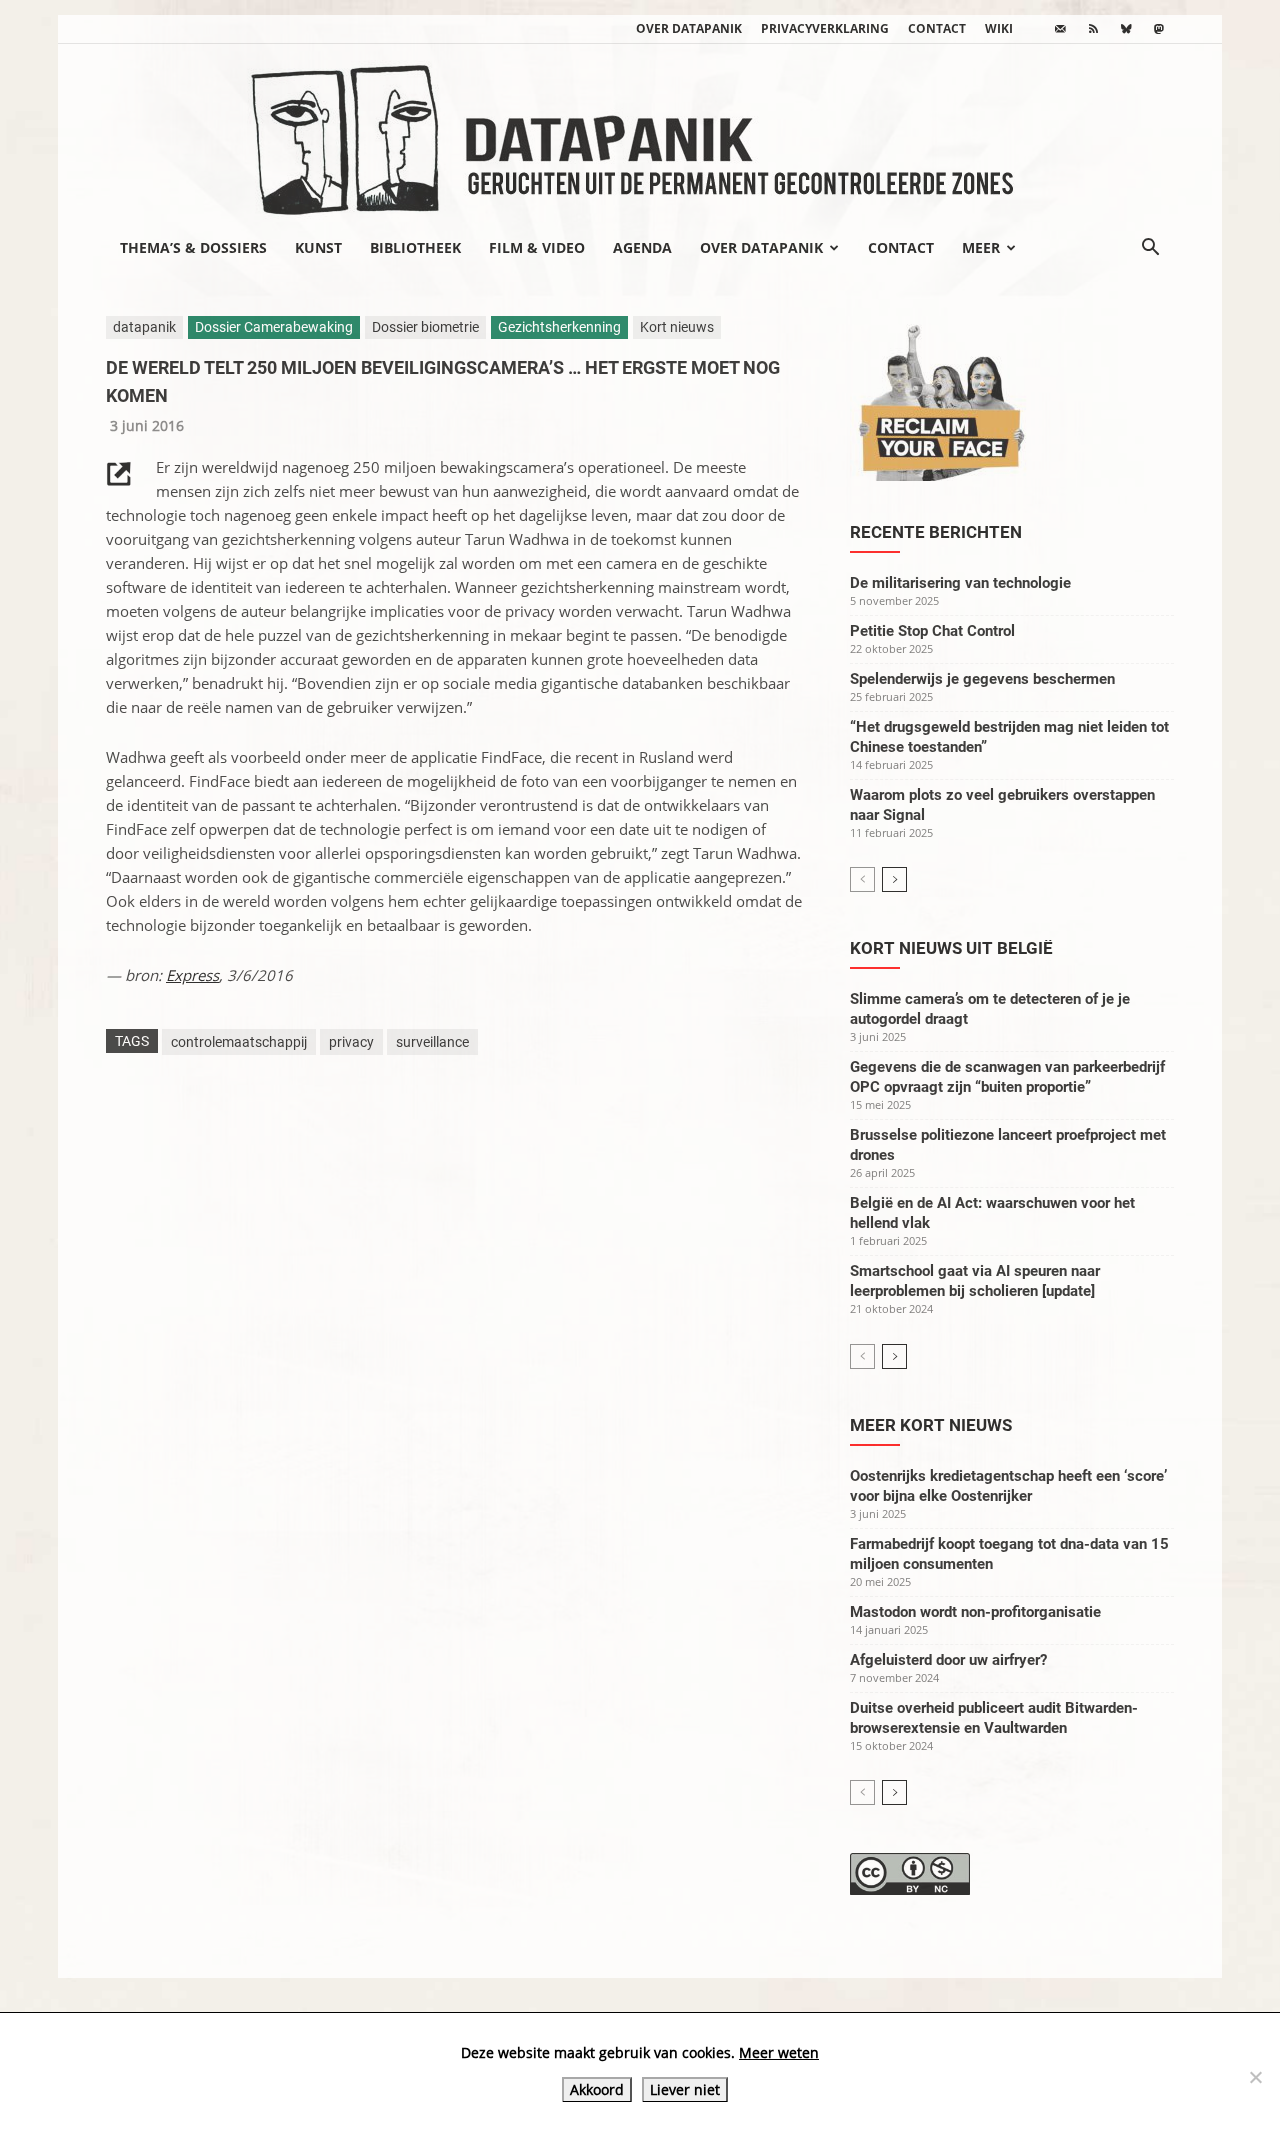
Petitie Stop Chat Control (932, 631)
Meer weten (779, 2052)
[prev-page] (862, 879)
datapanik (144, 327)
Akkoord (597, 2089)
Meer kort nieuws (931, 1425)
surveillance (432, 1042)
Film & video (537, 247)
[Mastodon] (1159, 29)
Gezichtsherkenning (559, 327)
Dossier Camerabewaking (274, 327)
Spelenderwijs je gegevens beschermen (982, 679)
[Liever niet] (1255, 2077)
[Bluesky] (1126, 29)
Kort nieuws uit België (951, 948)
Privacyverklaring (825, 28)
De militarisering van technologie (960, 583)
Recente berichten (936, 532)
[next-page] (894, 879)
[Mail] (1060, 29)
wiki (999, 28)
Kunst (318, 247)
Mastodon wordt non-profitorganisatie (975, 1612)
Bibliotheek (415, 247)
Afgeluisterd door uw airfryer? (948, 1660)
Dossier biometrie (425, 327)
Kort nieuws (677, 327)
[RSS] (1093, 29)
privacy (351, 1042)
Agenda (642, 247)
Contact (937, 28)
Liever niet (685, 2089)
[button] (1150, 249)
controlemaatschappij (239, 1042)
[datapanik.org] (640, 134)
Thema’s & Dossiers (193, 247)
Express (192, 975)
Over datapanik (689, 28)
